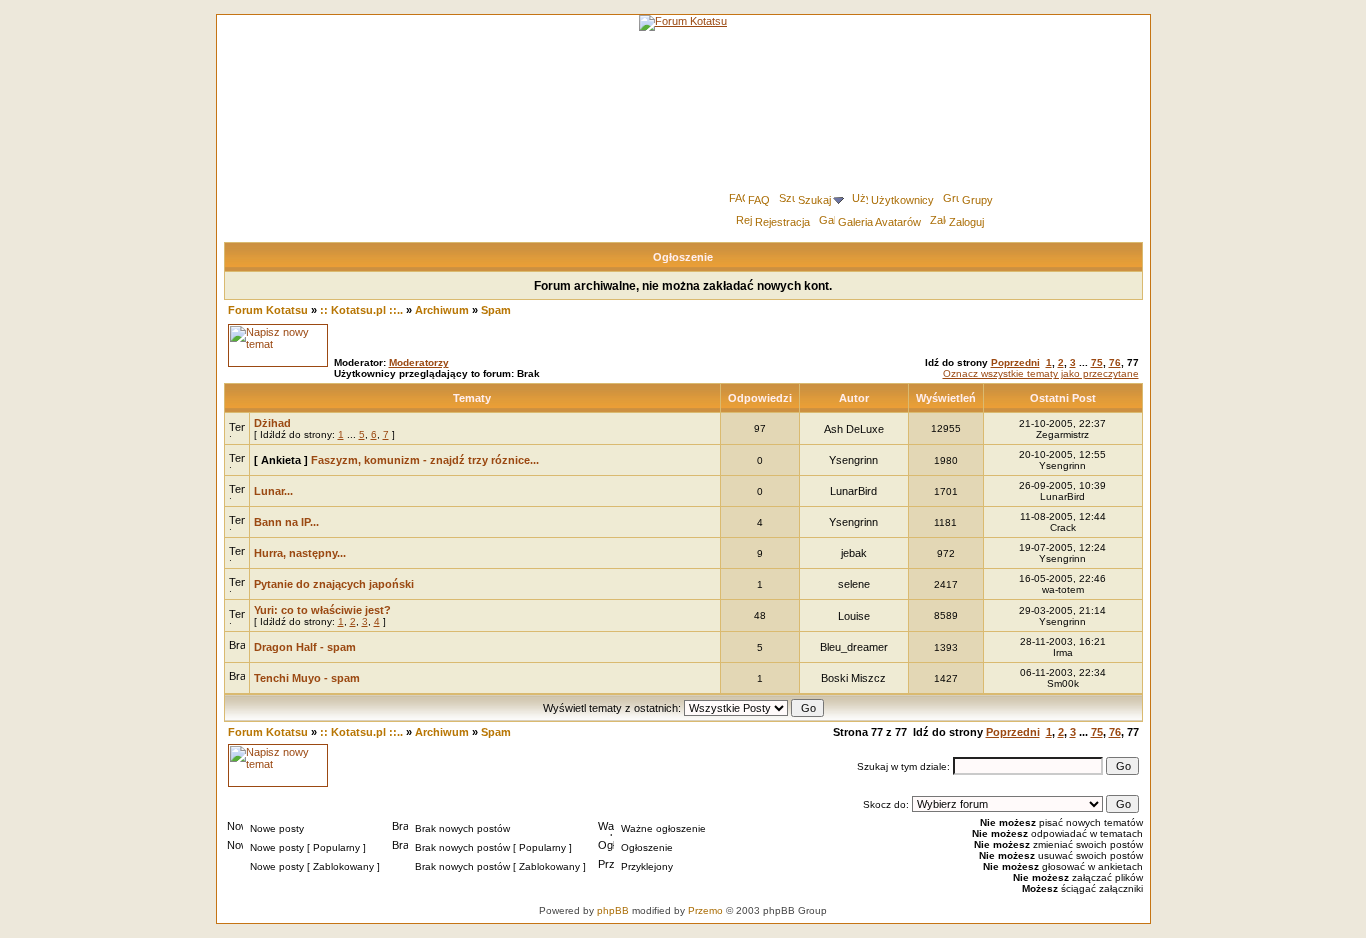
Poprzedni (1015, 362)
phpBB (613, 910)
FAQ (759, 200)
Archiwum (442, 310)
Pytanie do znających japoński (334, 584)
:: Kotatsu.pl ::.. (361, 310)
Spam (496, 310)
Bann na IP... (286, 522)
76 (1115, 362)
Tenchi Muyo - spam (307, 678)
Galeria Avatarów (879, 222)
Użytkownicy (902, 200)
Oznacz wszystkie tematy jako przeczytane (1041, 373)
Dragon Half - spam (305, 647)
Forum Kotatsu (268, 310)
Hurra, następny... (300, 553)
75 (1097, 362)
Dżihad (272, 423)
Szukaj (814, 200)
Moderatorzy (419, 362)
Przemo (705, 910)
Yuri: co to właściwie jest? (322, 610)
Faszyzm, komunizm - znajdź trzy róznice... (425, 460)
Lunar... (273, 491)
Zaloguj (966, 222)
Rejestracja (782, 222)
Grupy (977, 200)
